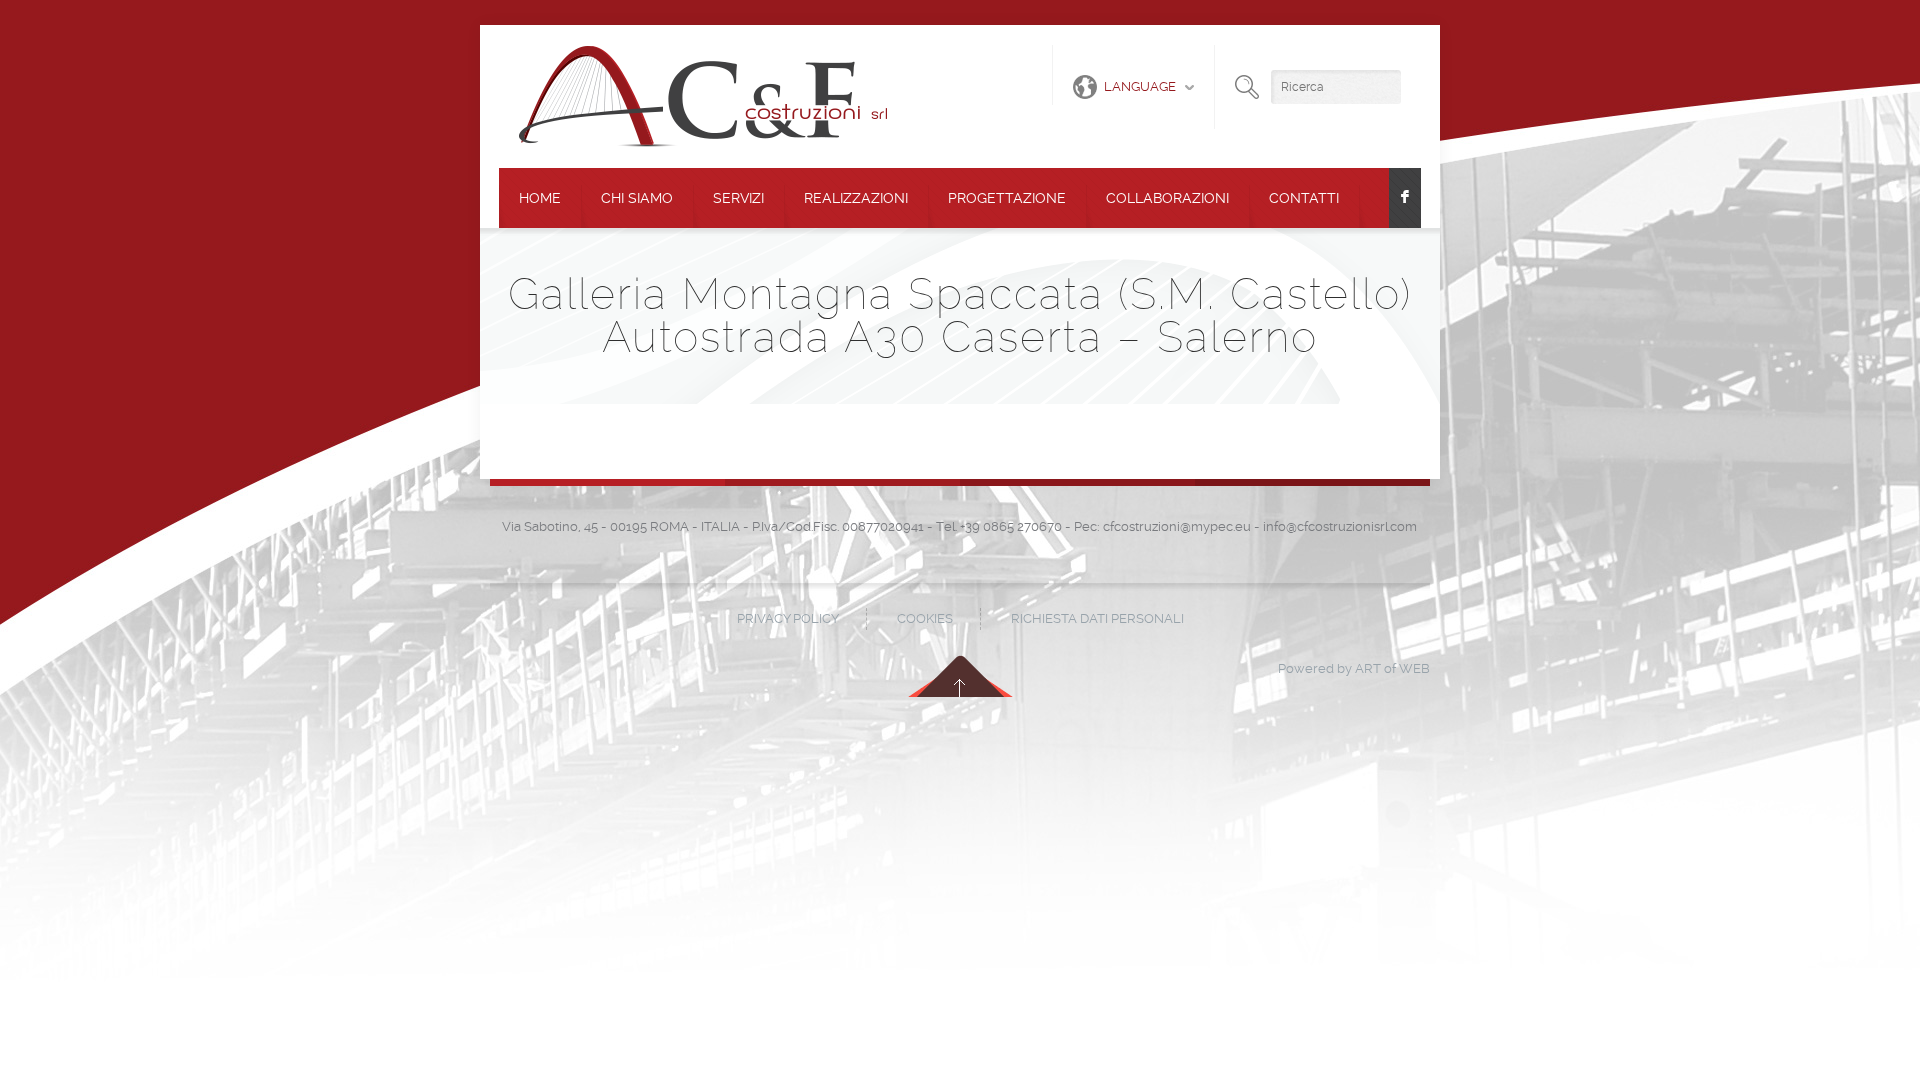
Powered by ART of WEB (1354, 668)
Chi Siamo (637, 198)
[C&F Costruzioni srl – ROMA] (703, 96)
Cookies (925, 618)
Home (540, 198)
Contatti (1304, 198)
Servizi (738, 198)
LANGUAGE (1140, 86)
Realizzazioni (856, 198)
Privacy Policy (788, 618)
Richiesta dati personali (1097, 618)
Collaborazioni (1167, 198)
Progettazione (1007, 198)
